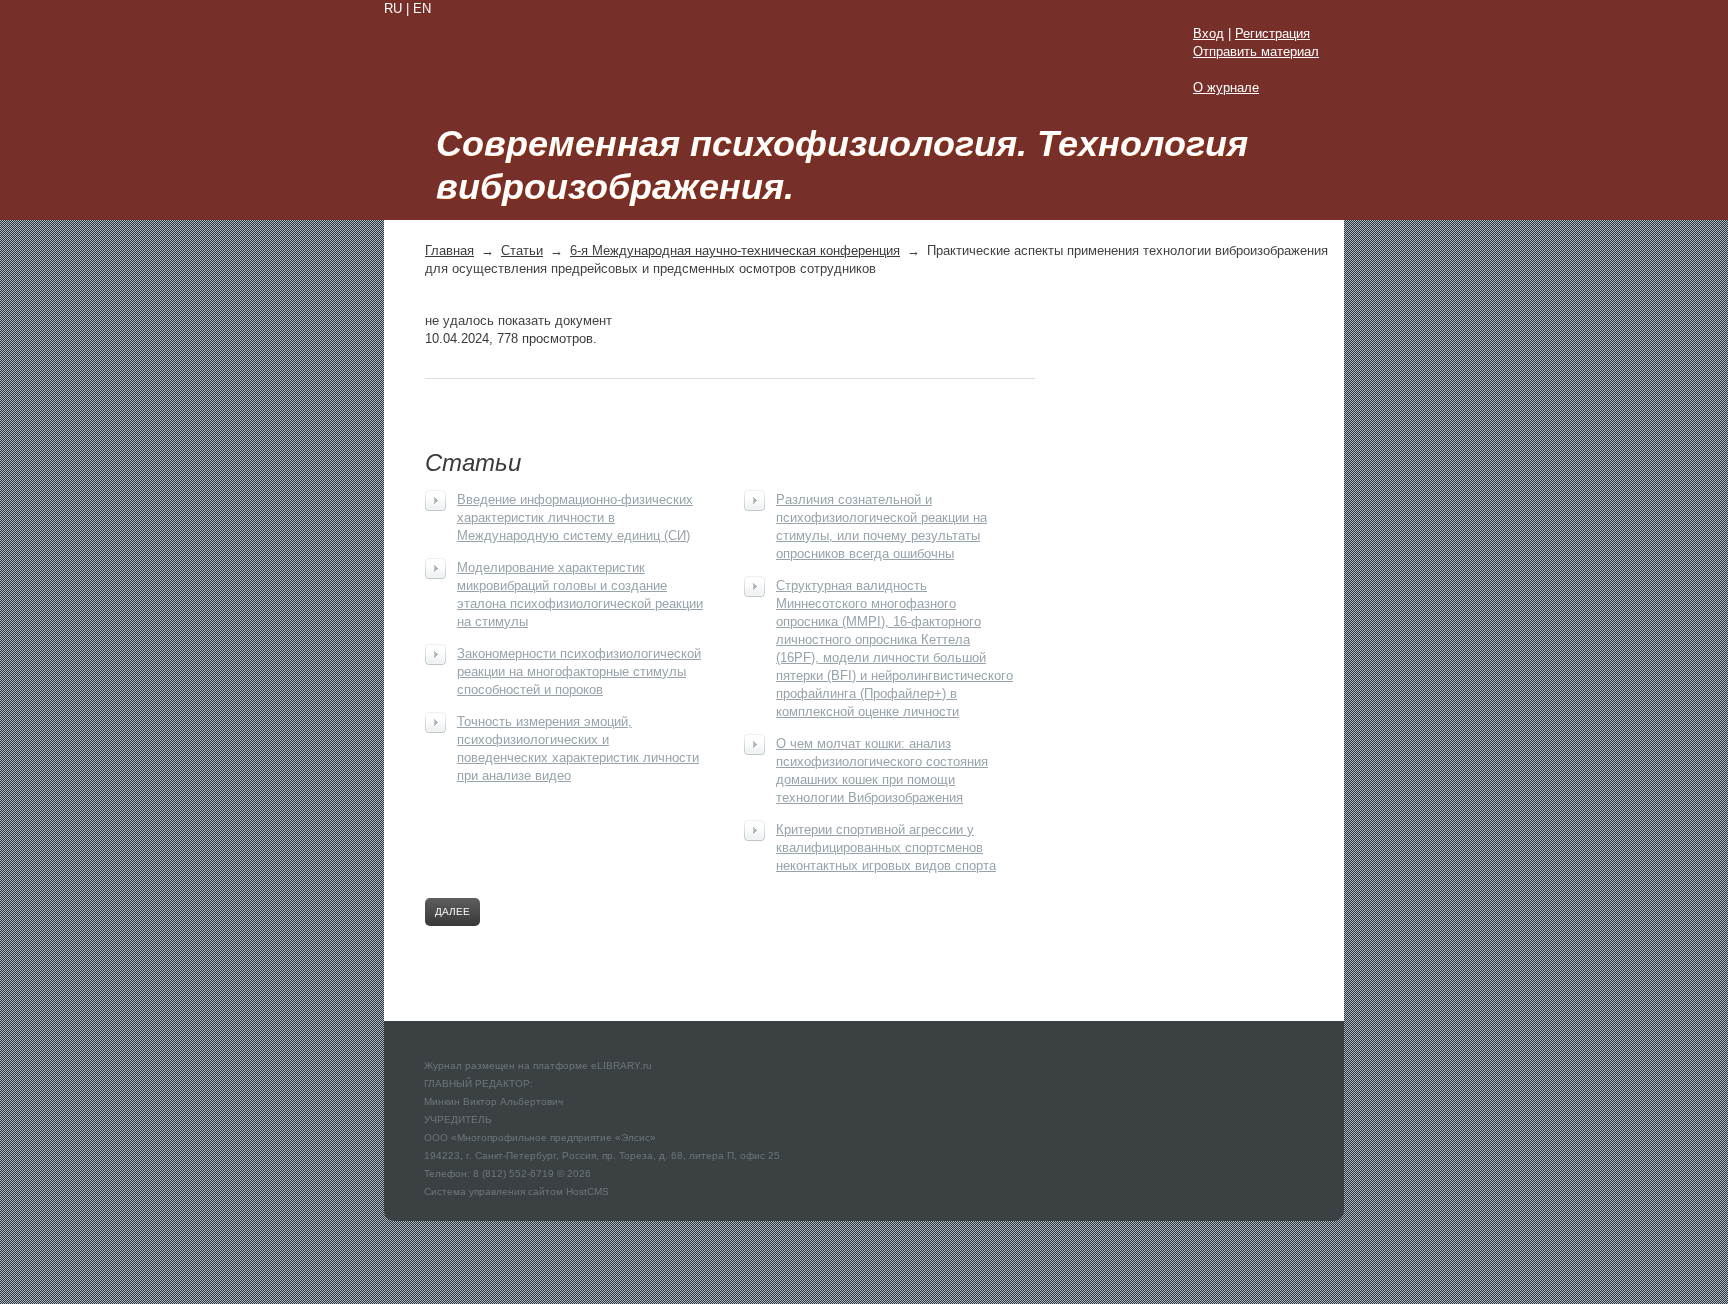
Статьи (522, 250)
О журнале (1226, 87)
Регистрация (1272, 33)
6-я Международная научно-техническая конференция (735, 250)
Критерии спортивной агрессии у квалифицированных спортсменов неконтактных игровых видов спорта (886, 847)
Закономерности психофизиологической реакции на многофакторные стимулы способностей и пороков (579, 671)
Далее (452, 911)
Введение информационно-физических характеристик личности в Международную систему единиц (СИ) (575, 517)
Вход (1208, 33)
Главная (449, 250)
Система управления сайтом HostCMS (516, 1191)
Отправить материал (1256, 51)
